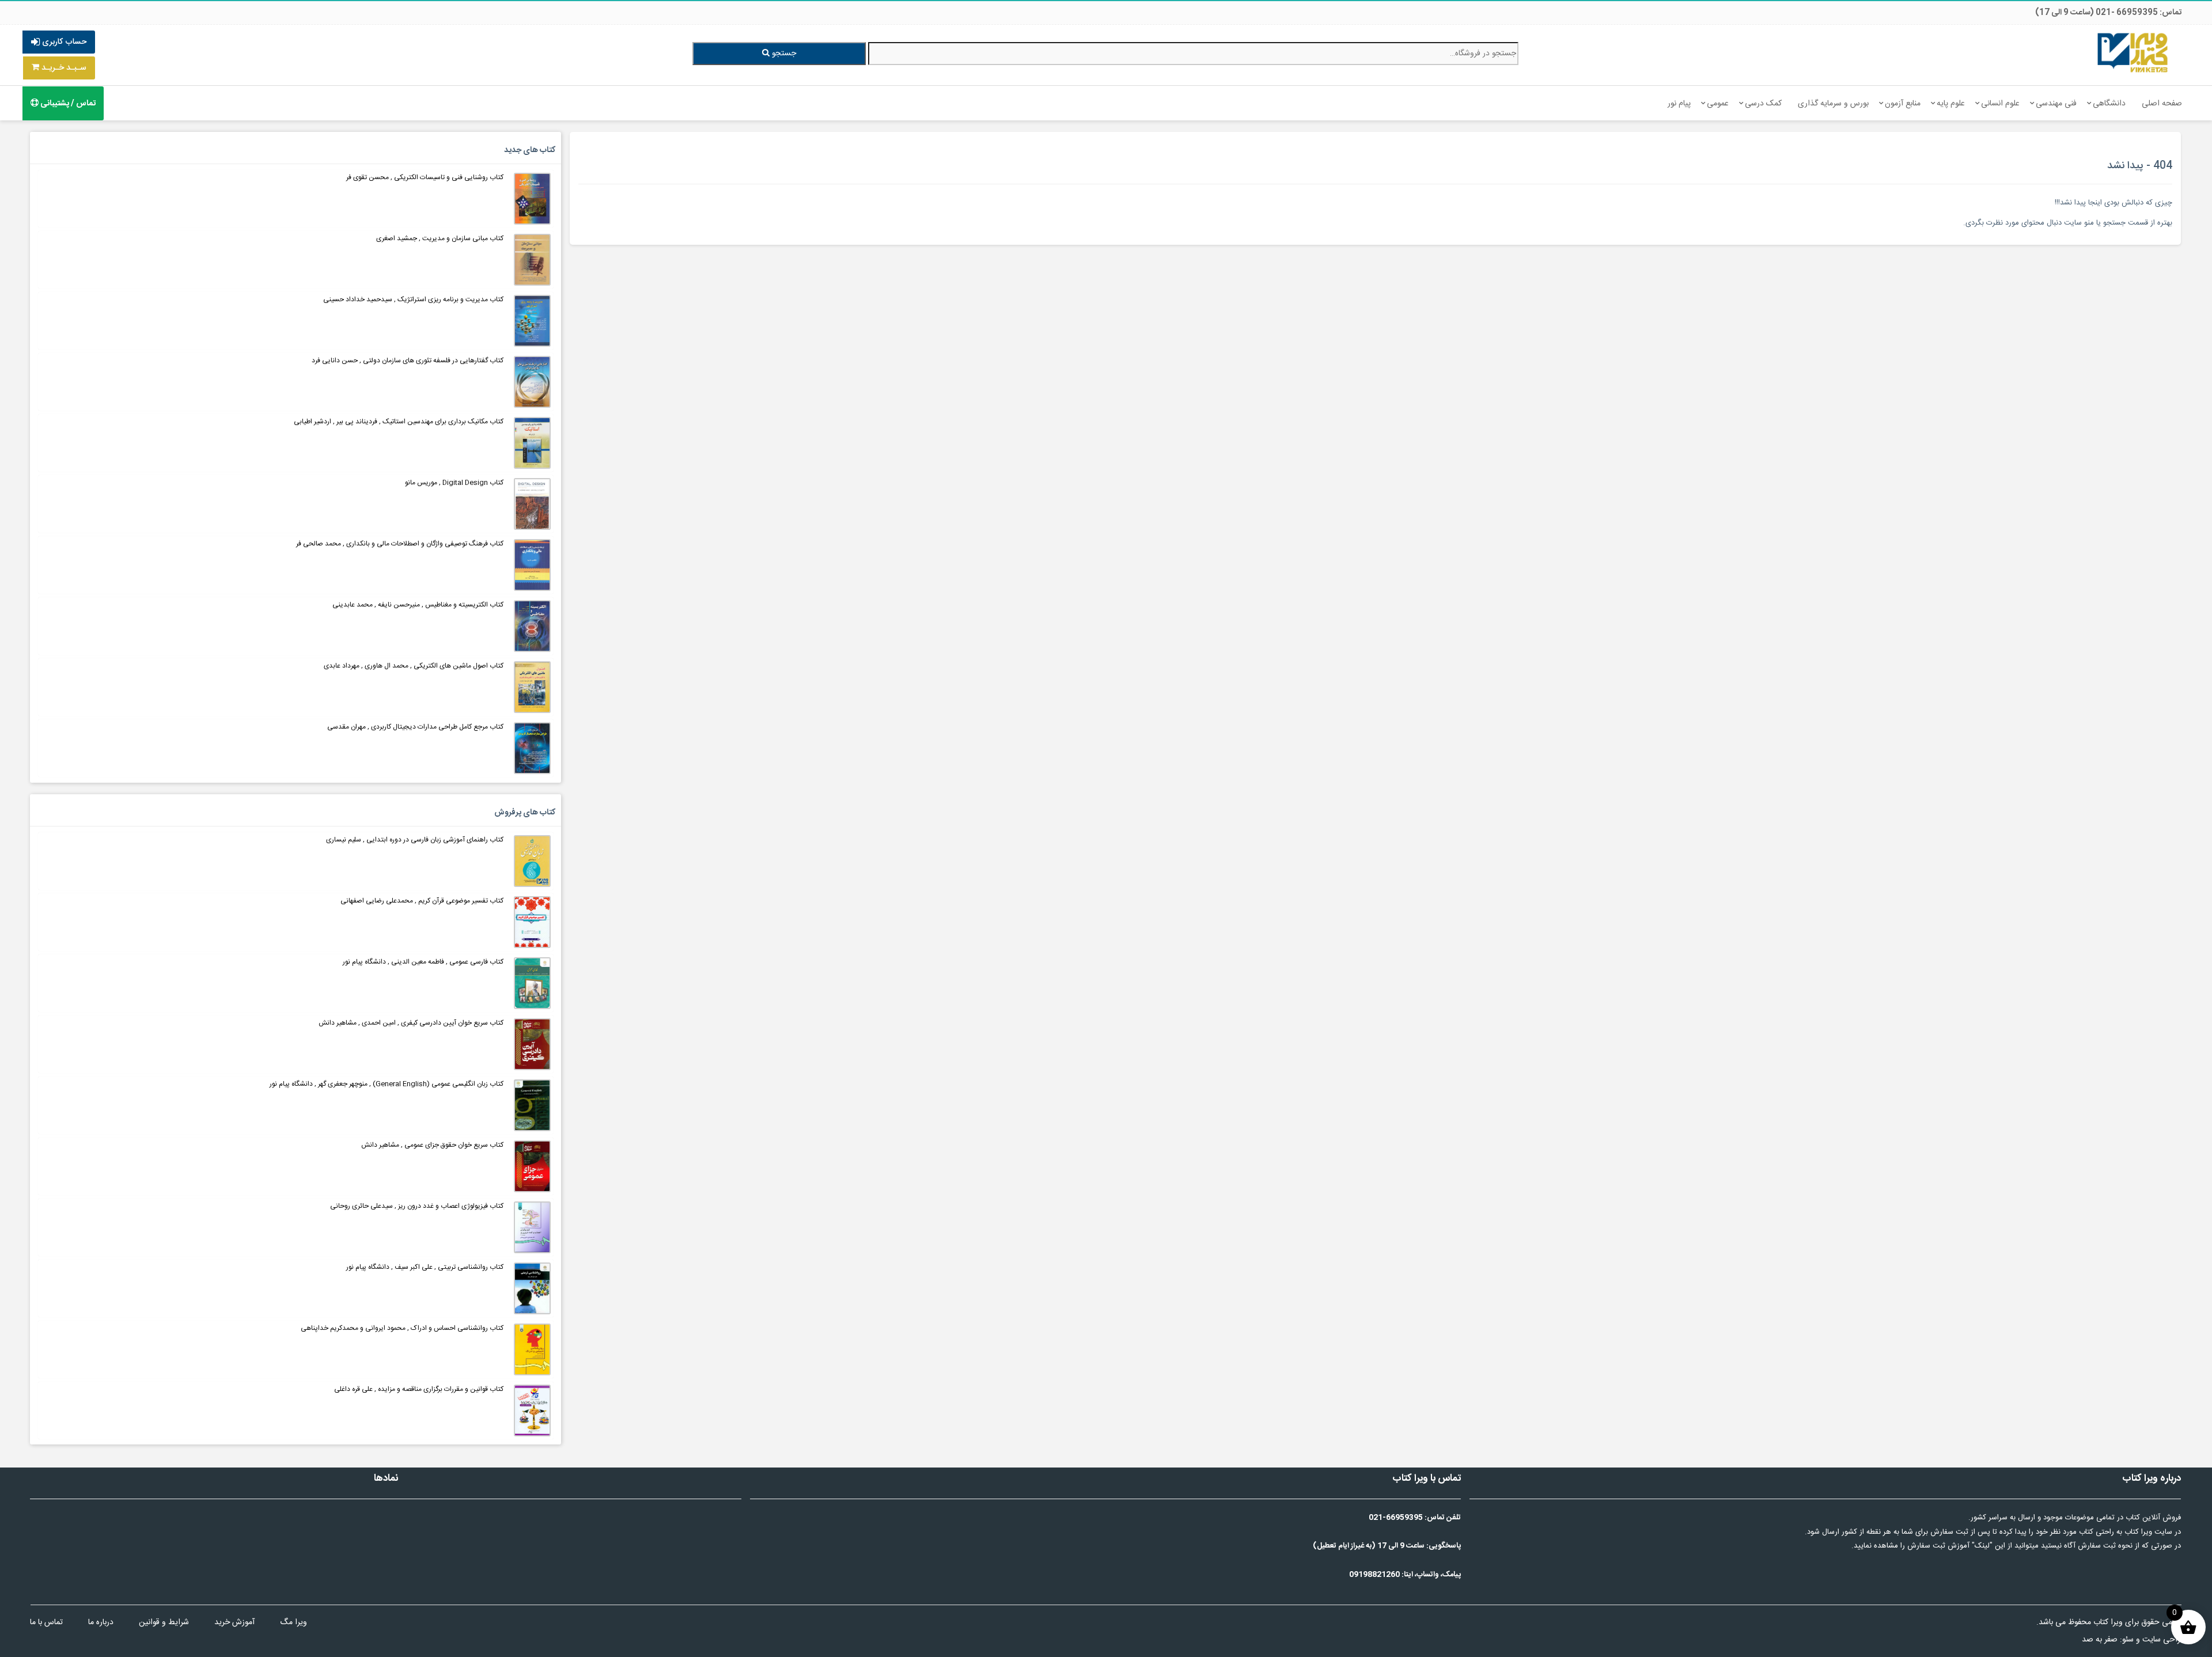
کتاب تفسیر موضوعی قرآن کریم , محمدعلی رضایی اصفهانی (422, 901)
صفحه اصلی (2162, 104)
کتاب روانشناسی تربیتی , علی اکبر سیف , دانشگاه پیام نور (425, 1267)
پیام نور (1679, 104)
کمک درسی (1763, 104)
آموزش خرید (234, 1622)
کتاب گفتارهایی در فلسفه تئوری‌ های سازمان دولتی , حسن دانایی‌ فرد (408, 361)
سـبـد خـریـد (63, 68)
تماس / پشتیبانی (67, 104)
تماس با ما (46, 1622)
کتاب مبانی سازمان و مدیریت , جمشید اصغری (440, 238)
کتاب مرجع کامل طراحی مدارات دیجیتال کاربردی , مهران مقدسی (415, 727)
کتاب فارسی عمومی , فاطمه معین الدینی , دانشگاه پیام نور (423, 962)
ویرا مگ (293, 1622)
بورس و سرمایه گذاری (1833, 104)
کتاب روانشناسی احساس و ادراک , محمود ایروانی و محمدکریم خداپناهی (402, 1328)
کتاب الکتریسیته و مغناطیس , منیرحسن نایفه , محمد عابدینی (418, 605)
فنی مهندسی (2056, 104)
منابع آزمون (1903, 104)
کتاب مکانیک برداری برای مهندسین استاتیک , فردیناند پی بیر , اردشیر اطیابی (399, 422)
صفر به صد (2100, 1640)
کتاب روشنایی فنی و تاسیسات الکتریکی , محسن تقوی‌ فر (425, 177)
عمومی (1718, 104)
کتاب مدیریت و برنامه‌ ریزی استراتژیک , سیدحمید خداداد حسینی (413, 299)
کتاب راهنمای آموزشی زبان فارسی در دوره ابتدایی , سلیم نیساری (415, 840)
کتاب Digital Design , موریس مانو (454, 483)
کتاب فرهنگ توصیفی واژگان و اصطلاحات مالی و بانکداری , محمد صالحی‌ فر (400, 544)
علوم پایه (1951, 104)
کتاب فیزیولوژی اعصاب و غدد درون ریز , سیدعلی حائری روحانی (417, 1206)
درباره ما (101, 1622)
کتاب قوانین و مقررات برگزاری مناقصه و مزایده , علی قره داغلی (419, 1389)
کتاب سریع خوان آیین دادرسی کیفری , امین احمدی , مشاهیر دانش (411, 1023)
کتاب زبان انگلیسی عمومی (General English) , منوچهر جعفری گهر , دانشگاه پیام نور (387, 1084)
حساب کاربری (63, 42)
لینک (1982, 1546)
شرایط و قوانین (164, 1622)
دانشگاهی (2109, 104)
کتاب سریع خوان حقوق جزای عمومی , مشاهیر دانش (432, 1145)
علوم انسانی (2000, 104)
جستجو (783, 54)
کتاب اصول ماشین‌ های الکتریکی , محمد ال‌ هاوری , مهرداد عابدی (414, 666)
